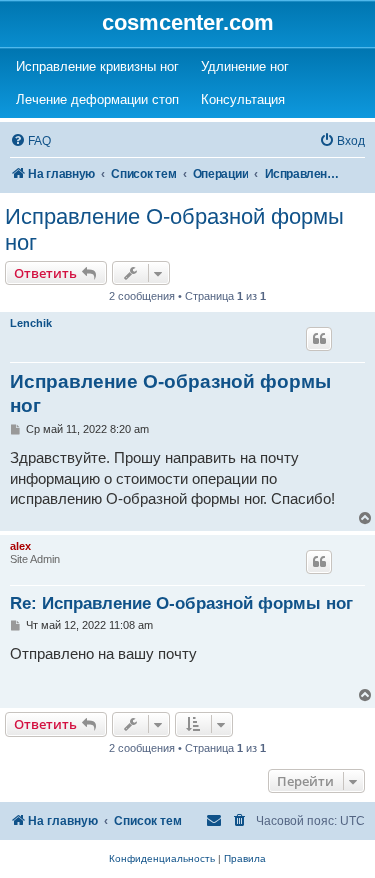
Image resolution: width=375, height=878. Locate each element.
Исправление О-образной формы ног (174, 229)
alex (20, 546)
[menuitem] (30, 141)
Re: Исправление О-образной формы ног (181, 603)
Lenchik (31, 323)
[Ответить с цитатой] (319, 339)
